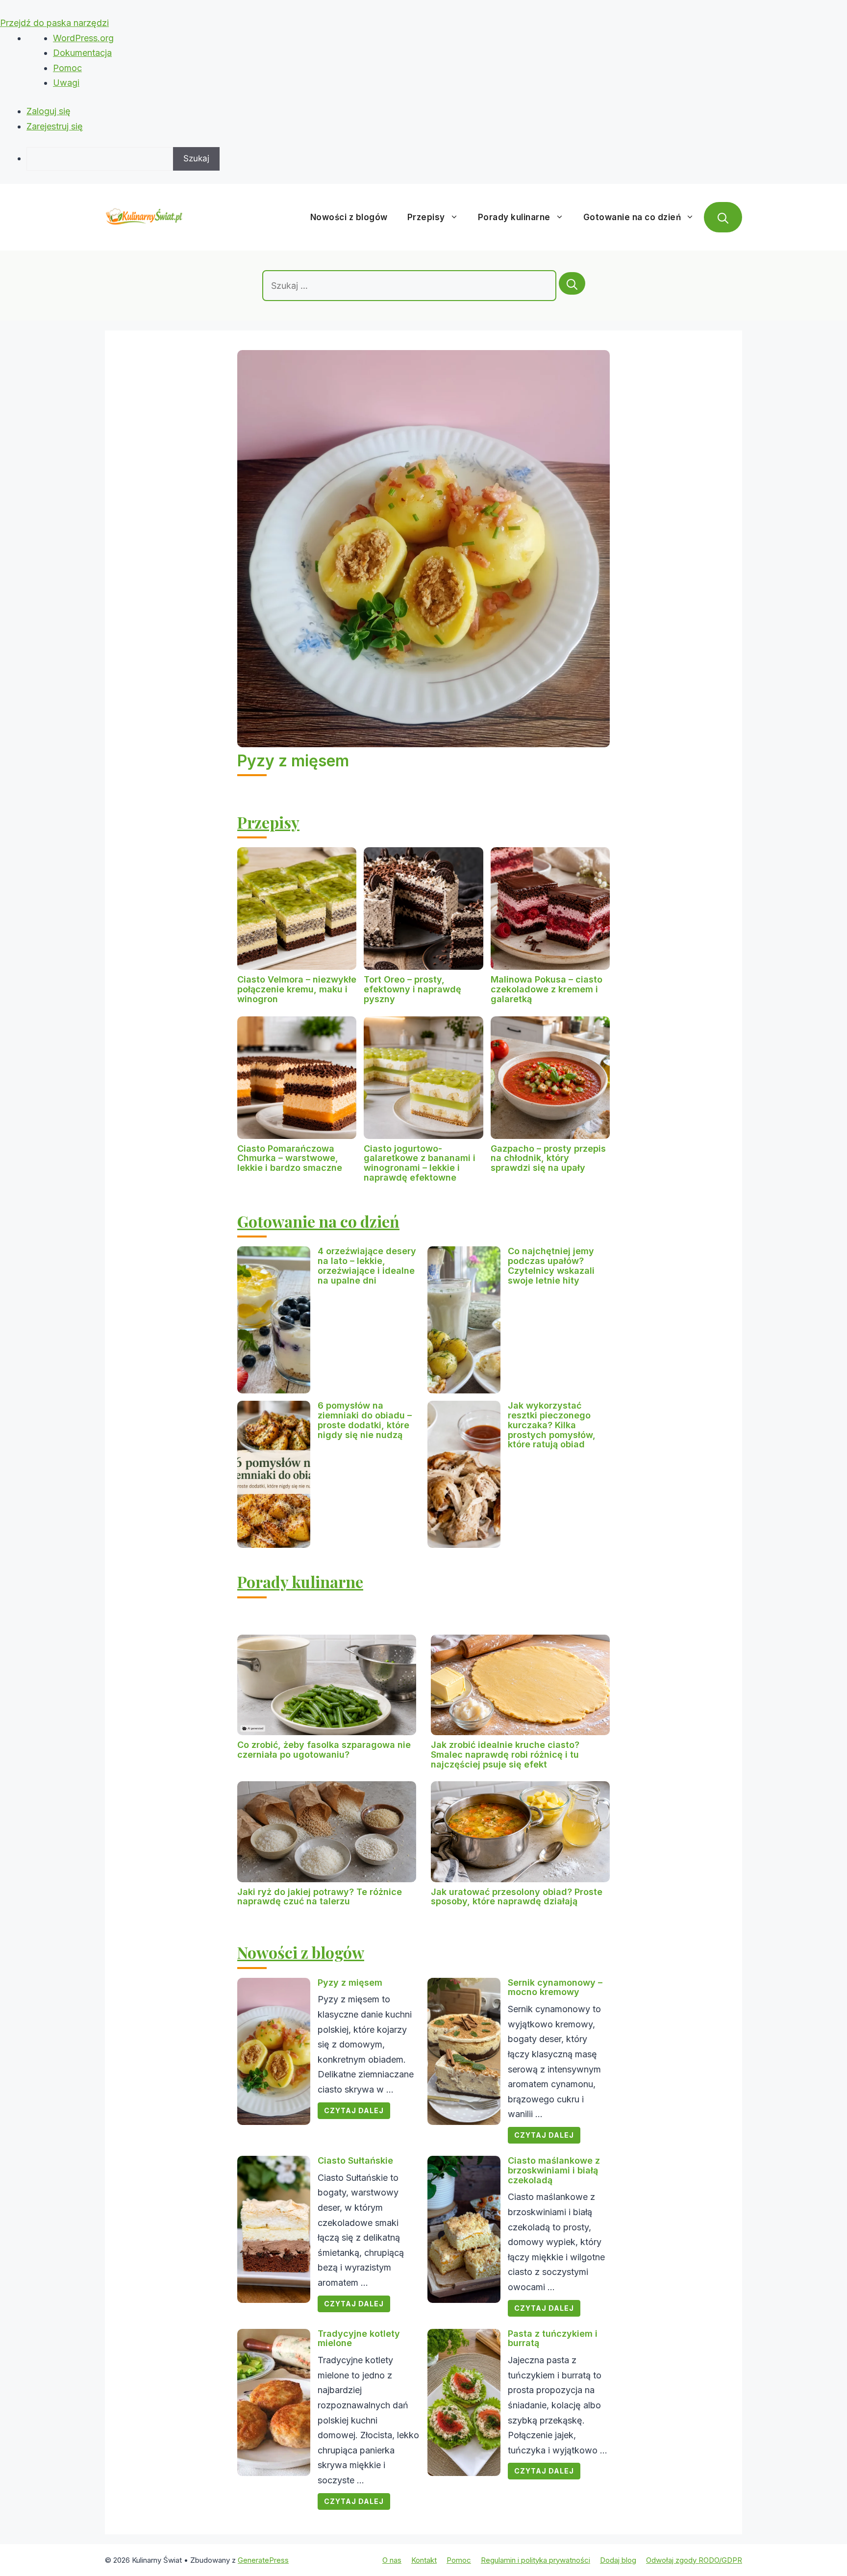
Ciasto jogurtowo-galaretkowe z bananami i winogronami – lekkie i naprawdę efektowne (420, 1163)
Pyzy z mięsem (293, 761)
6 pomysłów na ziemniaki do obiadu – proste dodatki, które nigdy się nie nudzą (365, 1420)
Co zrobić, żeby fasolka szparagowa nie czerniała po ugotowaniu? (324, 1750)
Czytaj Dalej (354, 2110)
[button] (723, 217)
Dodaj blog (618, 2560)
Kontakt (424, 2560)
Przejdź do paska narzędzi (54, 23)
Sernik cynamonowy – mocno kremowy (555, 1987)
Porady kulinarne (514, 217)
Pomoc (67, 68)
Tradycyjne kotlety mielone (359, 2338)
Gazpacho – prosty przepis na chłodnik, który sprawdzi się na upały (548, 1158)
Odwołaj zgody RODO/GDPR (694, 2560)
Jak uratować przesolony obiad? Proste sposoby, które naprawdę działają (517, 1897)
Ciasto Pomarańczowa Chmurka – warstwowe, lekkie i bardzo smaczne (290, 1158)
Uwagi (66, 83)
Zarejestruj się (55, 126)
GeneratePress (263, 2560)
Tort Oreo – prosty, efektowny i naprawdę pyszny (412, 989)
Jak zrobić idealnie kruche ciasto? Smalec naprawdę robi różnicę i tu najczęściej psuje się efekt (505, 1755)
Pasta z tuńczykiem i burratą (553, 2338)
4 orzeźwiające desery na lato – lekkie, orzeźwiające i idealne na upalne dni (367, 1265)
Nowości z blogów (349, 217)
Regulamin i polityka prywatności (536, 2560)
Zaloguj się (49, 111)
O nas (392, 2560)
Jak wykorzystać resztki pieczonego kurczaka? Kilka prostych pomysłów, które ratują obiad (552, 1425)
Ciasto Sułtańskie (355, 2160)
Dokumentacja (82, 53)
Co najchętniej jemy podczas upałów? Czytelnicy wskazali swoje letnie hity (551, 1265)
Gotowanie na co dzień (632, 217)
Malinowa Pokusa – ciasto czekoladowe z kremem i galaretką (547, 989)
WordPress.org (83, 38)
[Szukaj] (572, 283)
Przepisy (426, 217)
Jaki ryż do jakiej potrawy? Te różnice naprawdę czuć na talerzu (320, 1897)
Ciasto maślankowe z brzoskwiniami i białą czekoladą (554, 2170)
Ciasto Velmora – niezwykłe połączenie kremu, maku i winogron (297, 989)
